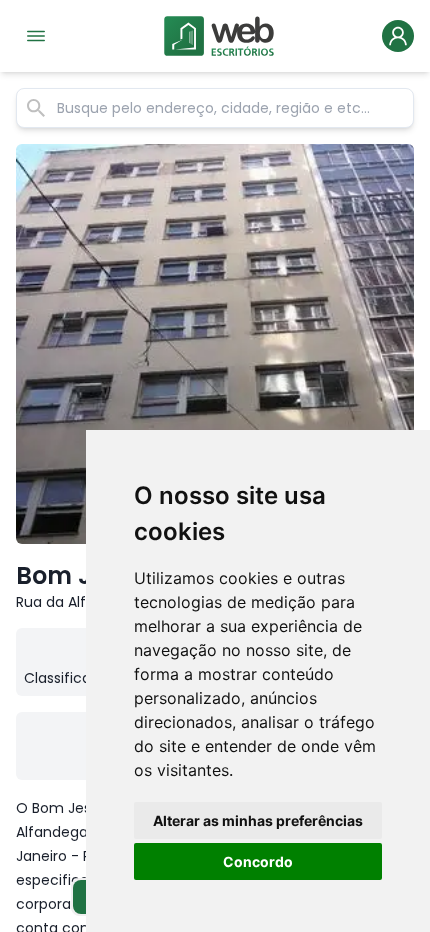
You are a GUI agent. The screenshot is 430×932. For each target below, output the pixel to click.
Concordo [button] (258, 861)
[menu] (36, 36)
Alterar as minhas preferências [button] (258, 820)
